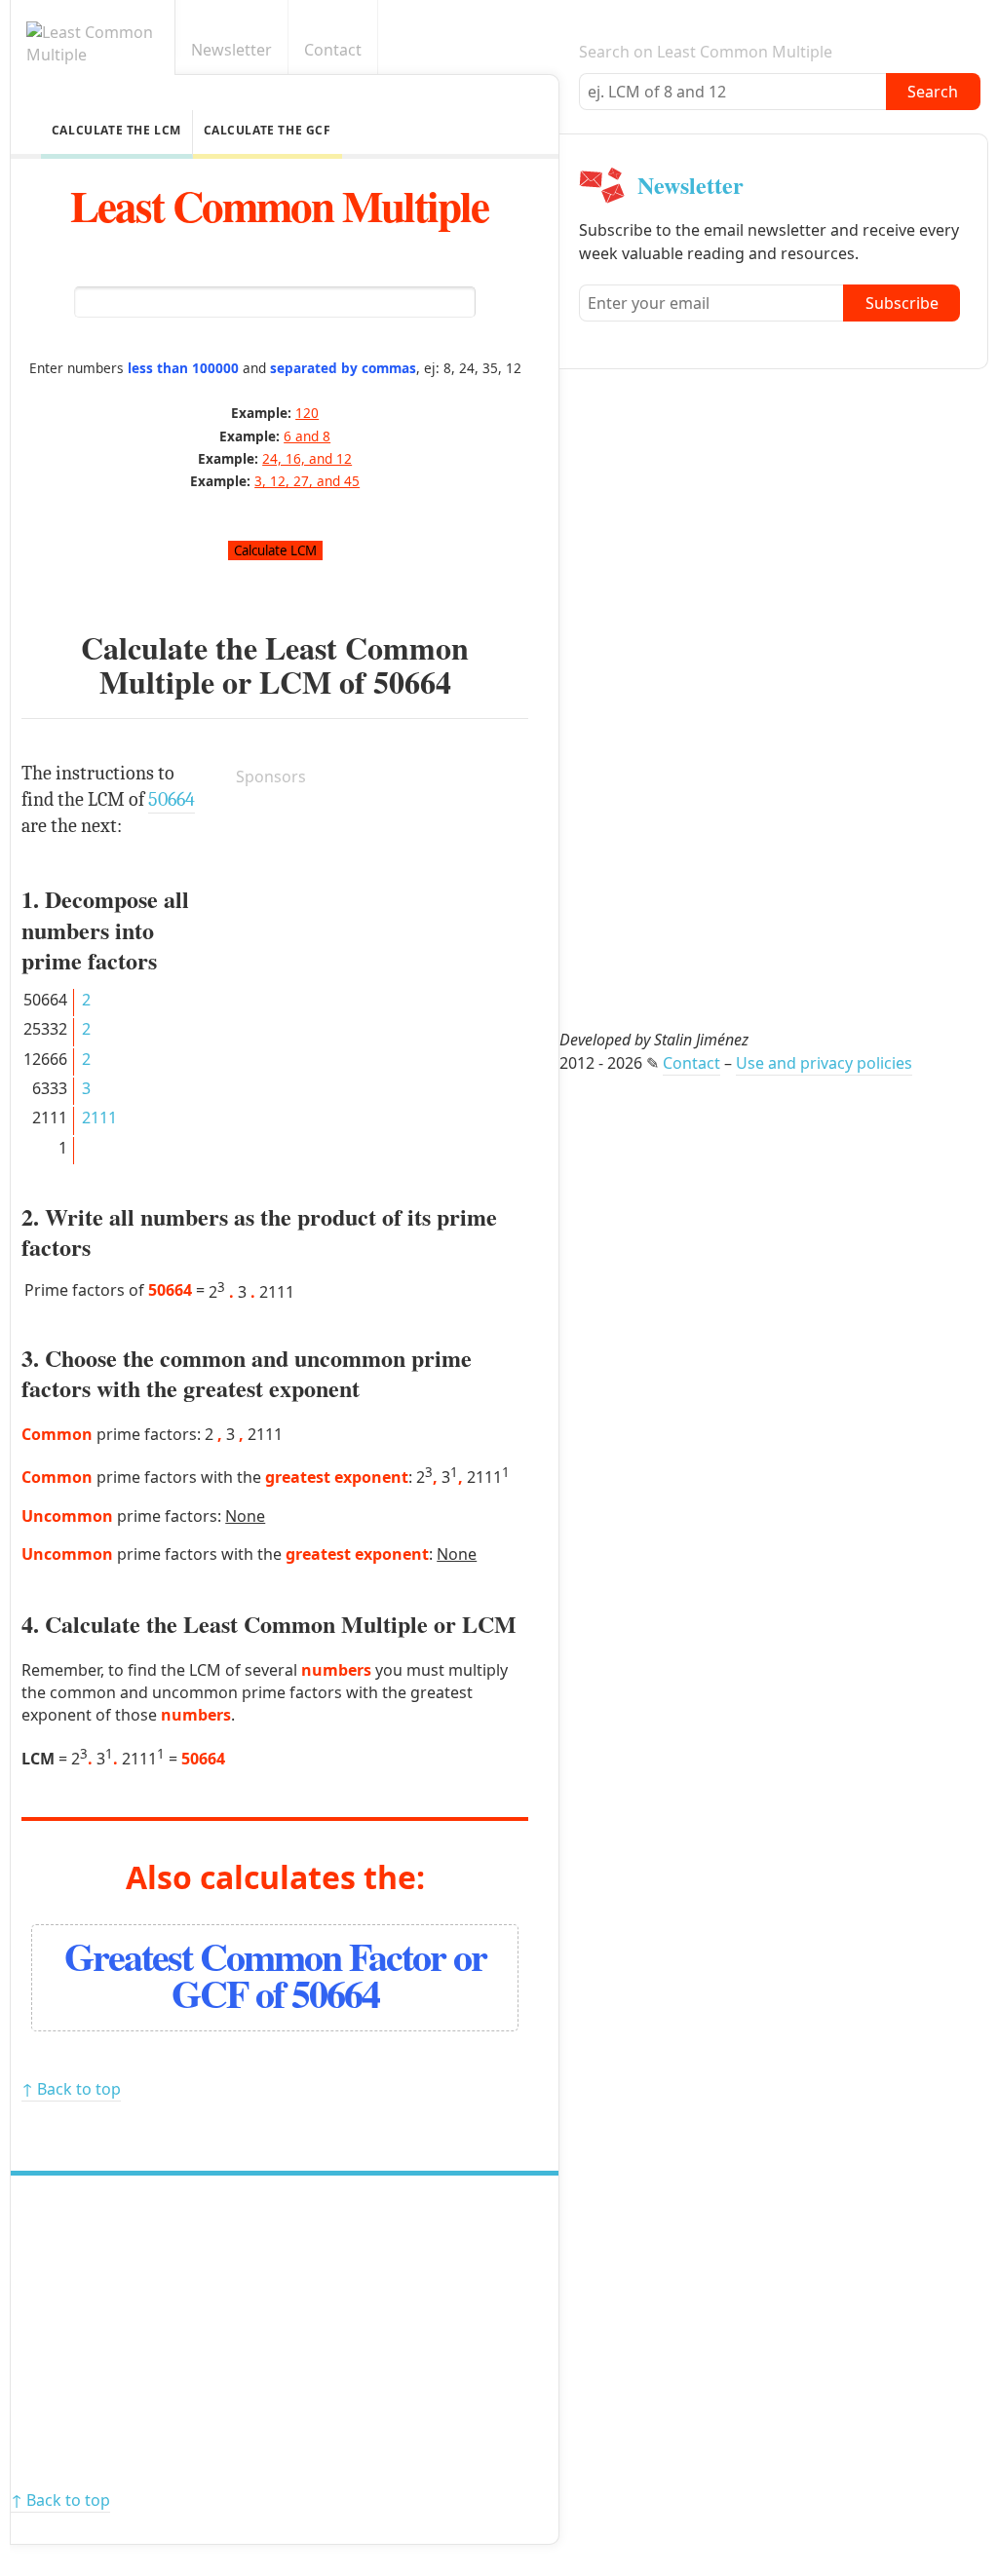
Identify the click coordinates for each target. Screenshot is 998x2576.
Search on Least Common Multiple (706, 52)
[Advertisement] (382, 927)
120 (307, 413)
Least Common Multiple (279, 205)
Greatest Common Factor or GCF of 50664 (275, 1974)
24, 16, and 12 (307, 458)
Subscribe (902, 303)
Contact (333, 50)
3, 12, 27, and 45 (307, 481)
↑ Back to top (71, 2089)
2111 (99, 1118)
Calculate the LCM (116, 130)
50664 (412, 682)
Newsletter (231, 50)
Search (933, 92)
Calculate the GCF (268, 130)
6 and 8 (307, 436)
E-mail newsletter (971, 50)
